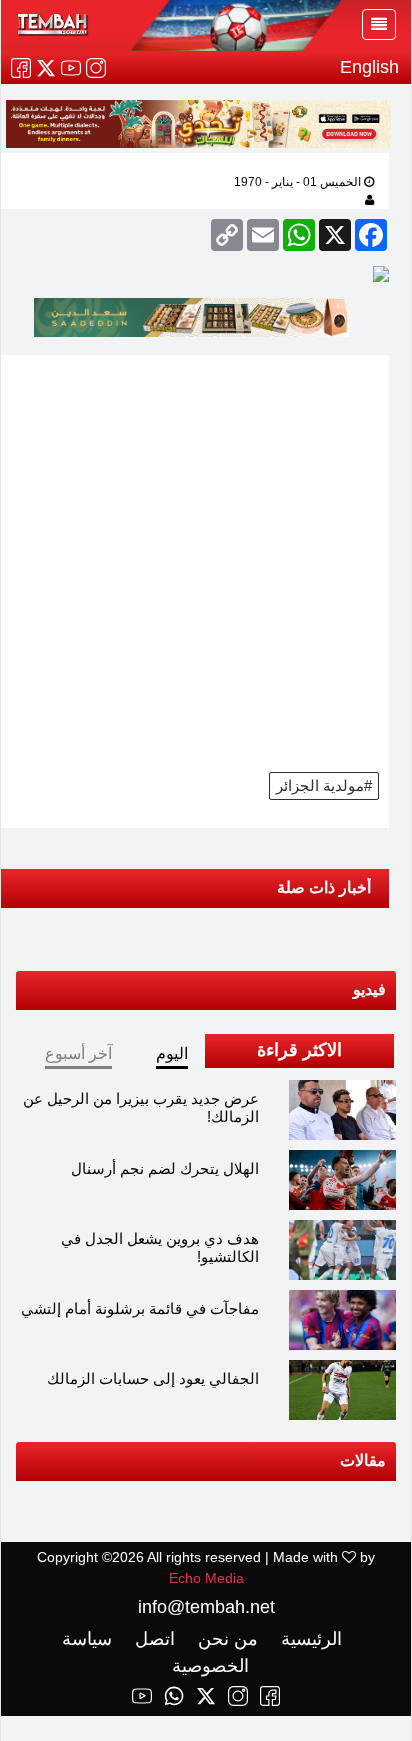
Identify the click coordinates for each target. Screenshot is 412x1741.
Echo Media (206, 1578)
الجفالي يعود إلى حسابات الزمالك (153, 1378)
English (369, 67)
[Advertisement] (206, 561)
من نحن (225, 1639)
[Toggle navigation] (379, 24)
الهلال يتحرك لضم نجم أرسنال (165, 1168)
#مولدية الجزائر (324, 785)
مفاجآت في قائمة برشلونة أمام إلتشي (140, 1308)
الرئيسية (309, 1639)
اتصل (152, 1639)
